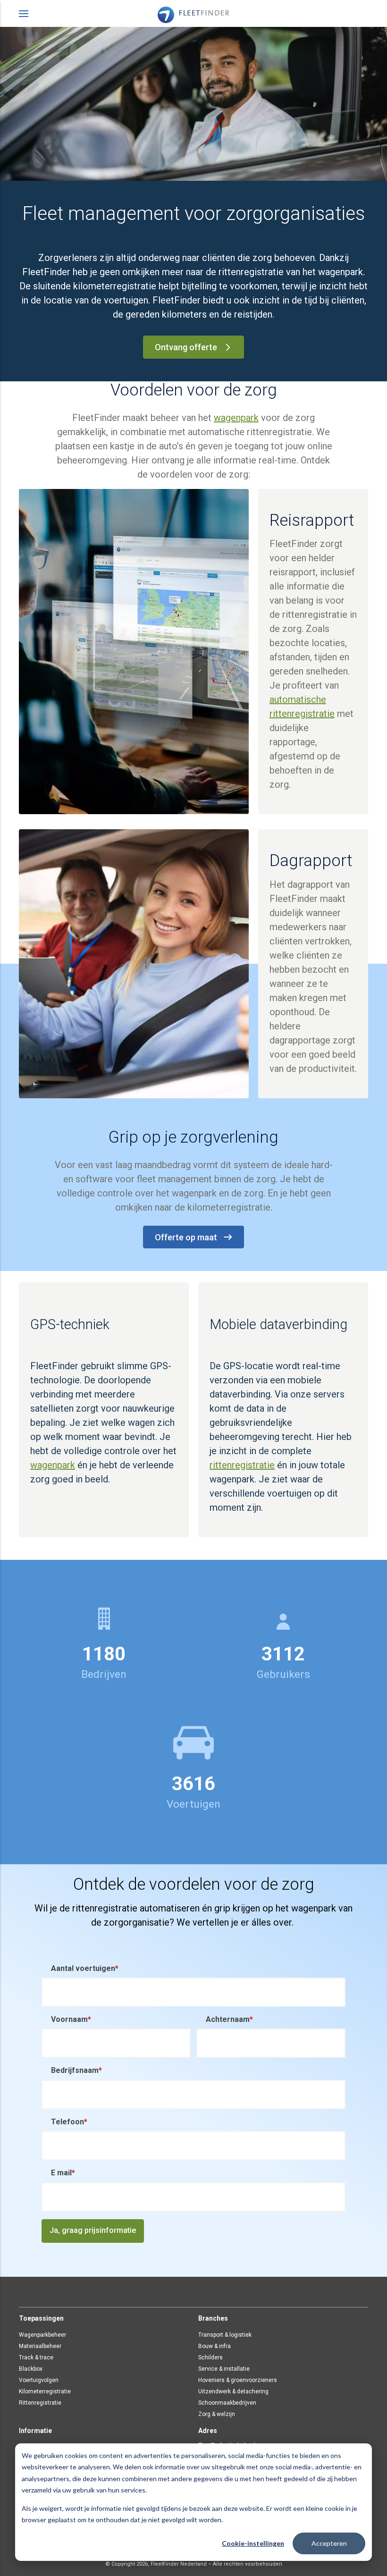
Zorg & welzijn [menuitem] (217, 2414)
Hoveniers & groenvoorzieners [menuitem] (238, 2380)
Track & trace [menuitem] (36, 2357)
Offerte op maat (186, 1237)
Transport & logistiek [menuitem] (225, 2335)
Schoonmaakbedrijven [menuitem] (227, 2403)
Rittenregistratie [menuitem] (40, 2403)
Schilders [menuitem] (210, 2357)
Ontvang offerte (186, 347)
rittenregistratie (242, 1465)
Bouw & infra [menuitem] (215, 2346)
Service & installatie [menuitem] (224, 2369)
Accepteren (329, 2543)
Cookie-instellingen (253, 2543)
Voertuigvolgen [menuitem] (39, 2380)
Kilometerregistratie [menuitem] (45, 2391)
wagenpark (236, 418)
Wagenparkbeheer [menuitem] (42, 2335)
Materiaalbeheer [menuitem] (40, 2346)
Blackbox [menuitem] (31, 2369)
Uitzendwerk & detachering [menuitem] (233, 2391)
